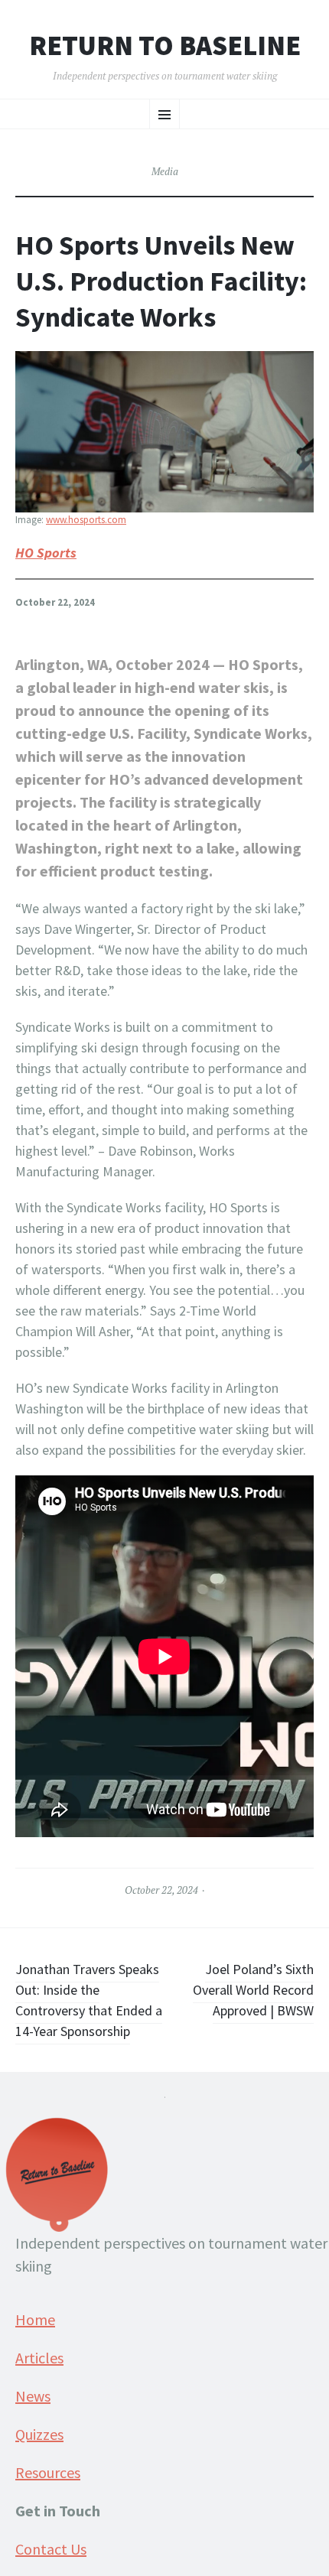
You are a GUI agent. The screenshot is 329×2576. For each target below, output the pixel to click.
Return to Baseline (165, 46)
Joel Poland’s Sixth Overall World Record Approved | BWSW (253, 1990)
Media (165, 171)
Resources (48, 2472)
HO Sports (46, 553)
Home (35, 2319)
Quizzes (39, 2434)
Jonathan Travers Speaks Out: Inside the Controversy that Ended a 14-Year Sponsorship (89, 2000)
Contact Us (51, 2549)
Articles (39, 2358)
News (33, 2396)
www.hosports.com (86, 520)
